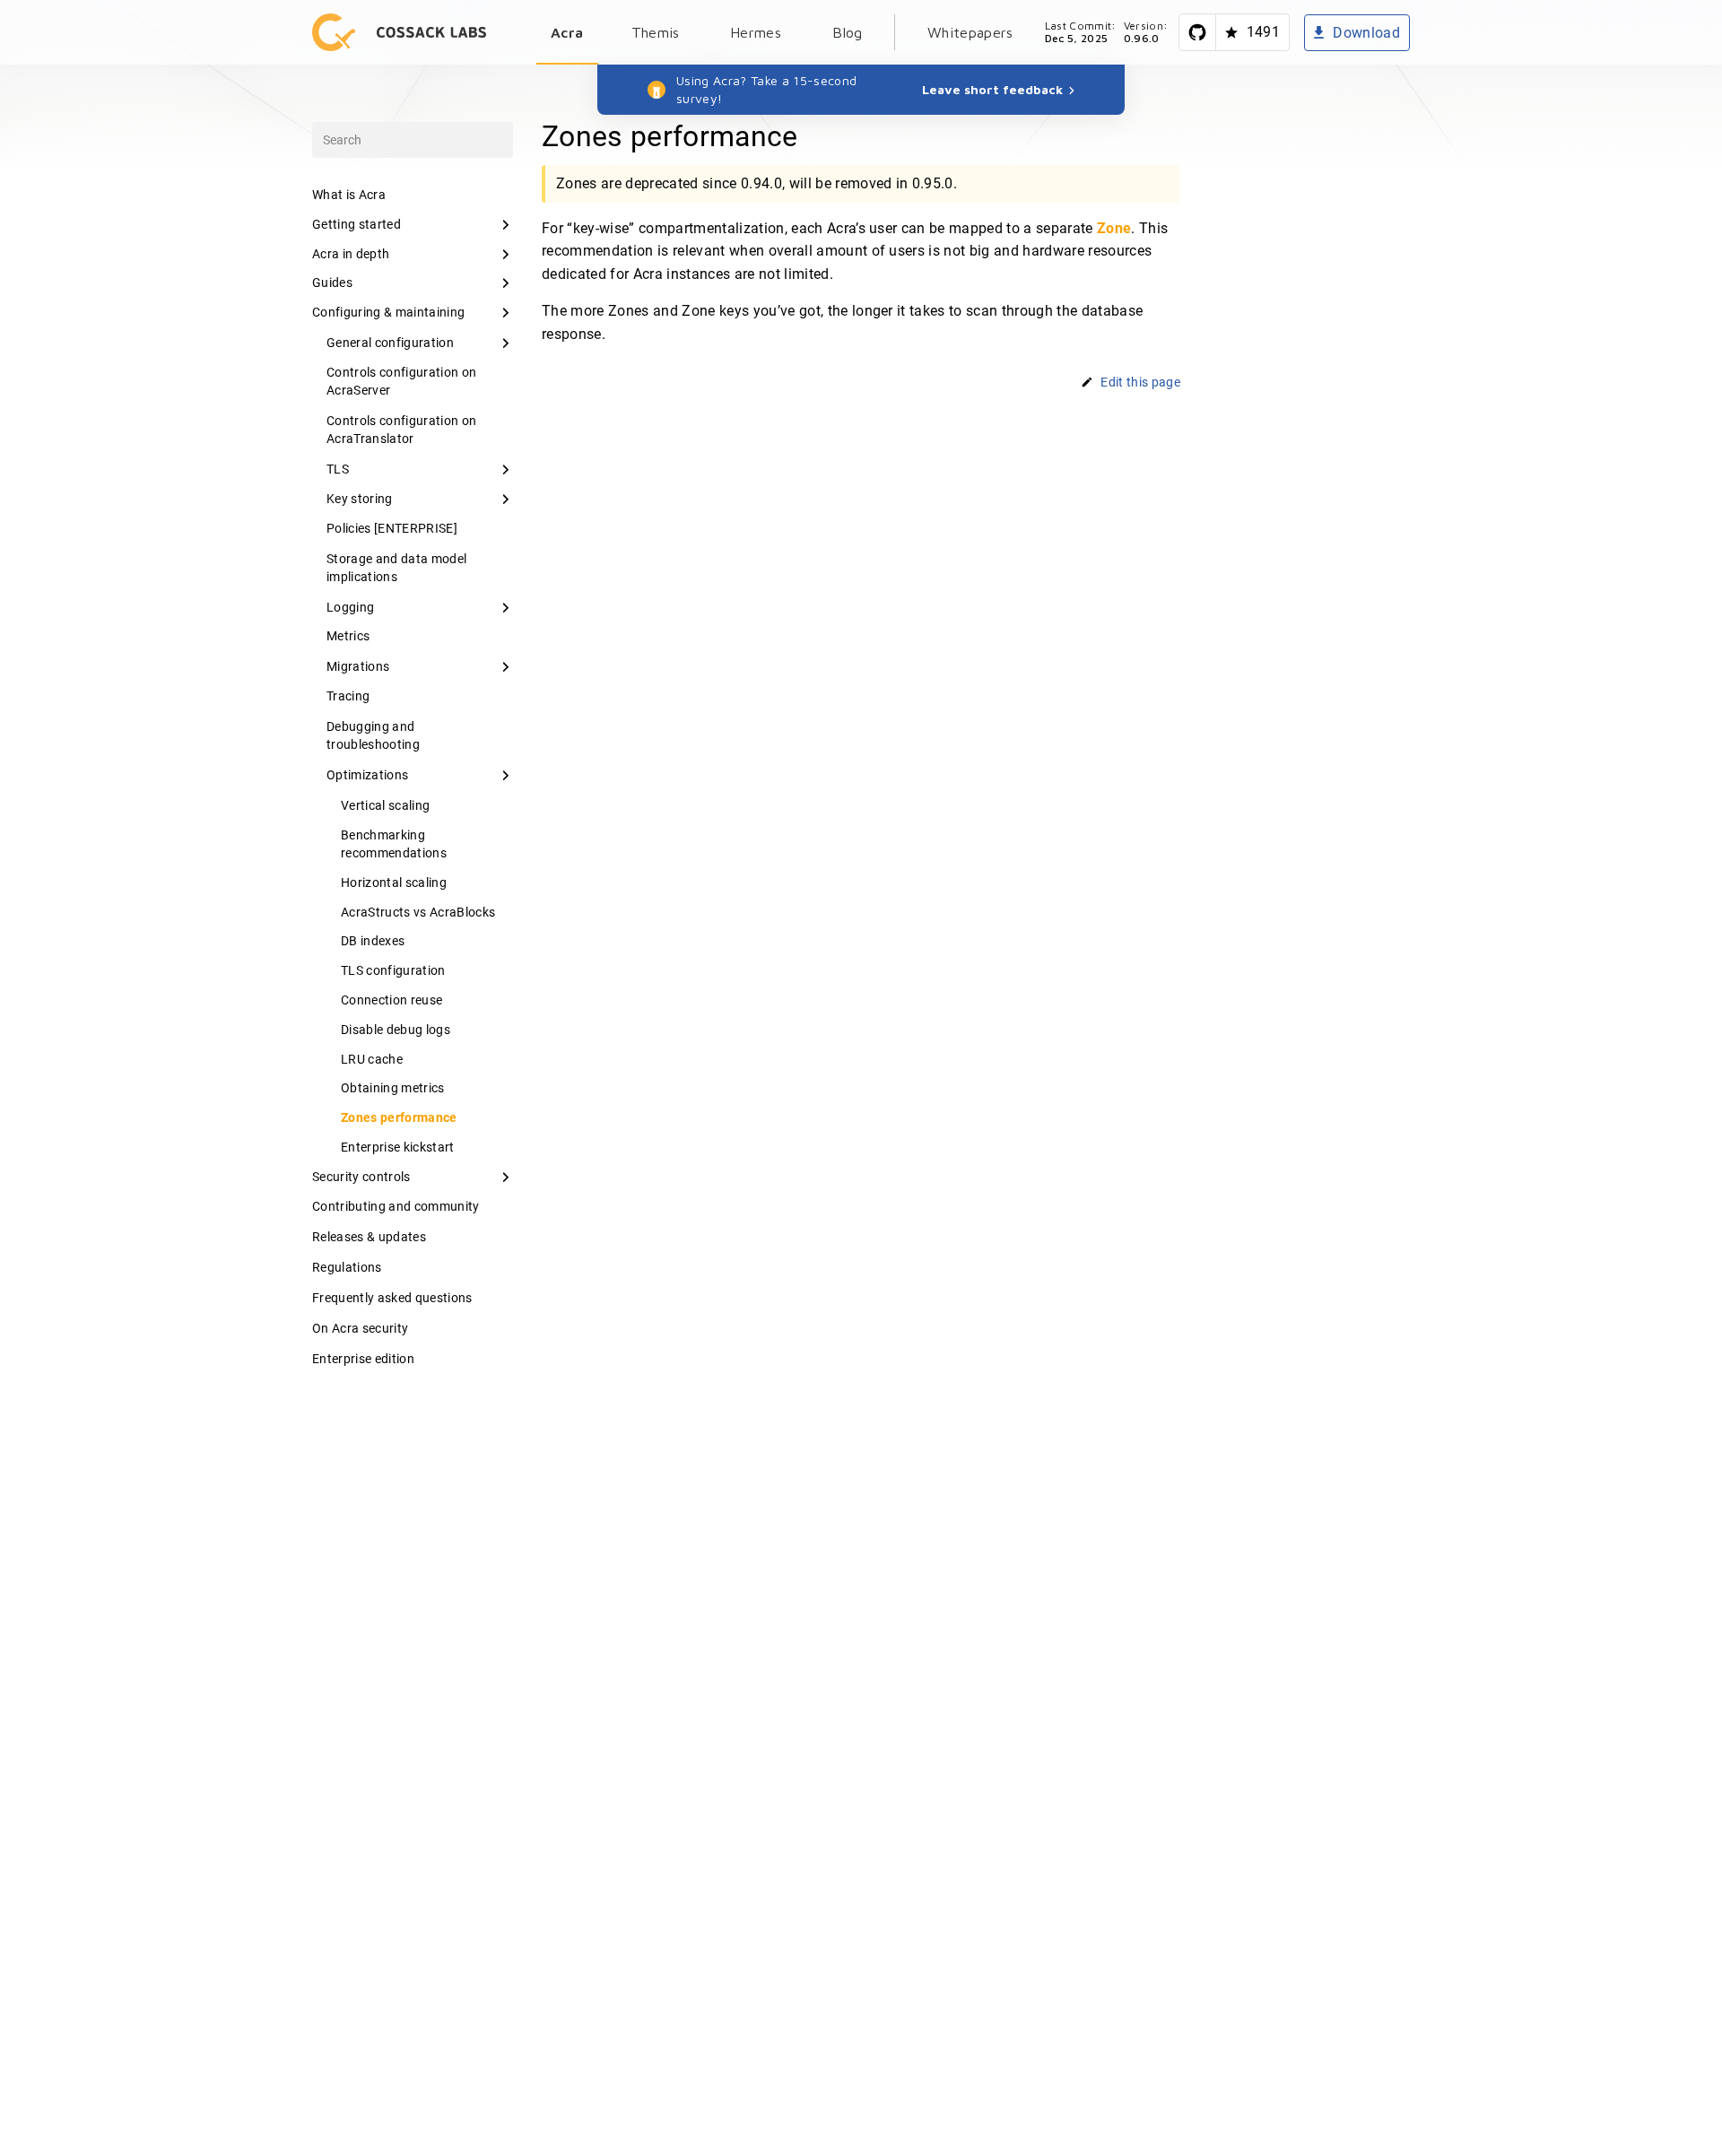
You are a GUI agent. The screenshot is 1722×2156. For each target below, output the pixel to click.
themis (656, 32)
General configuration (390, 343)
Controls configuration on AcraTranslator (401, 430)
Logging (350, 607)
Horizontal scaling (394, 882)
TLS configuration (393, 970)
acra (567, 32)
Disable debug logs (396, 1030)
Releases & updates (369, 1237)
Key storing (360, 499)
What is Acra (349, 195)
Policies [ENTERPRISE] (392, 528)
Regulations (347, 1267)
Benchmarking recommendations (394, 844)
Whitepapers (970, 32)
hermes (756, 32)
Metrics (348, 636)
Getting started (357, 224)
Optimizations (367, 775)
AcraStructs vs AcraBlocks (418, 912)
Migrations (358, 666)
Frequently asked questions (392, 1298)
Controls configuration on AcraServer (401, 381)
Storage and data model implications (396, 568)
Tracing (348, 696)
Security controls (361, 1177)
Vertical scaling (385, 805)
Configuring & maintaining (388, 312)
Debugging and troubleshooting (373, 735)
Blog (847, 32)
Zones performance (399, 1117)
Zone (1114, 228)
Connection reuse (391, 1000)
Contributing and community (396, 1206)
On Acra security (360, 1328)
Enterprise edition (363, 1359)
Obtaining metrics (393, 1088)
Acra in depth (351, 254)
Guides (332, 283)
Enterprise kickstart (398, 1147)
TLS (338, 469)
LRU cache (372, 1059)
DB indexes (373, 941)
